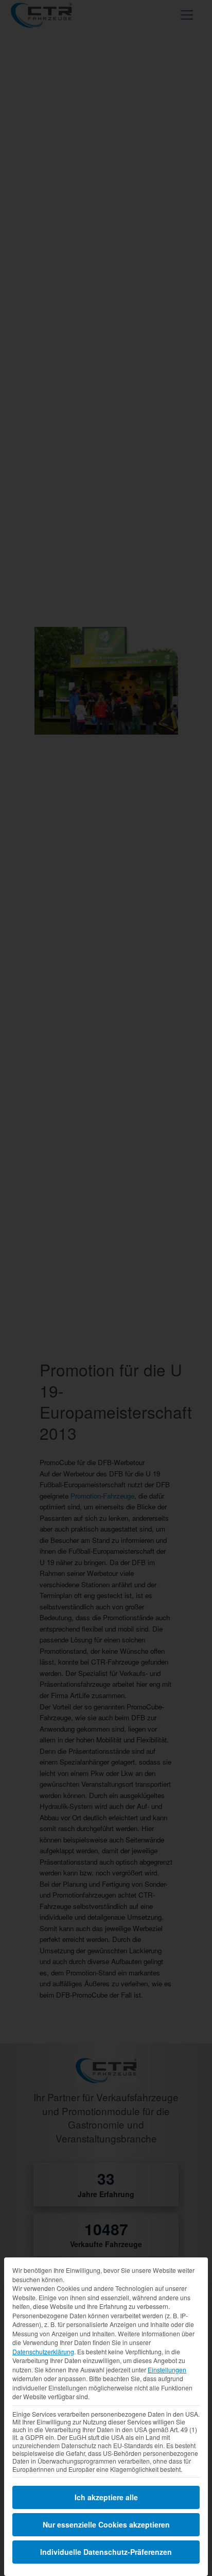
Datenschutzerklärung (43, 2351)
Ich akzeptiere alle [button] (106, 2497)
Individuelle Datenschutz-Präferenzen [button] (106, 2552)
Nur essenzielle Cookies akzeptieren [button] (106, 2524)
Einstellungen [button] (167, 2370)
